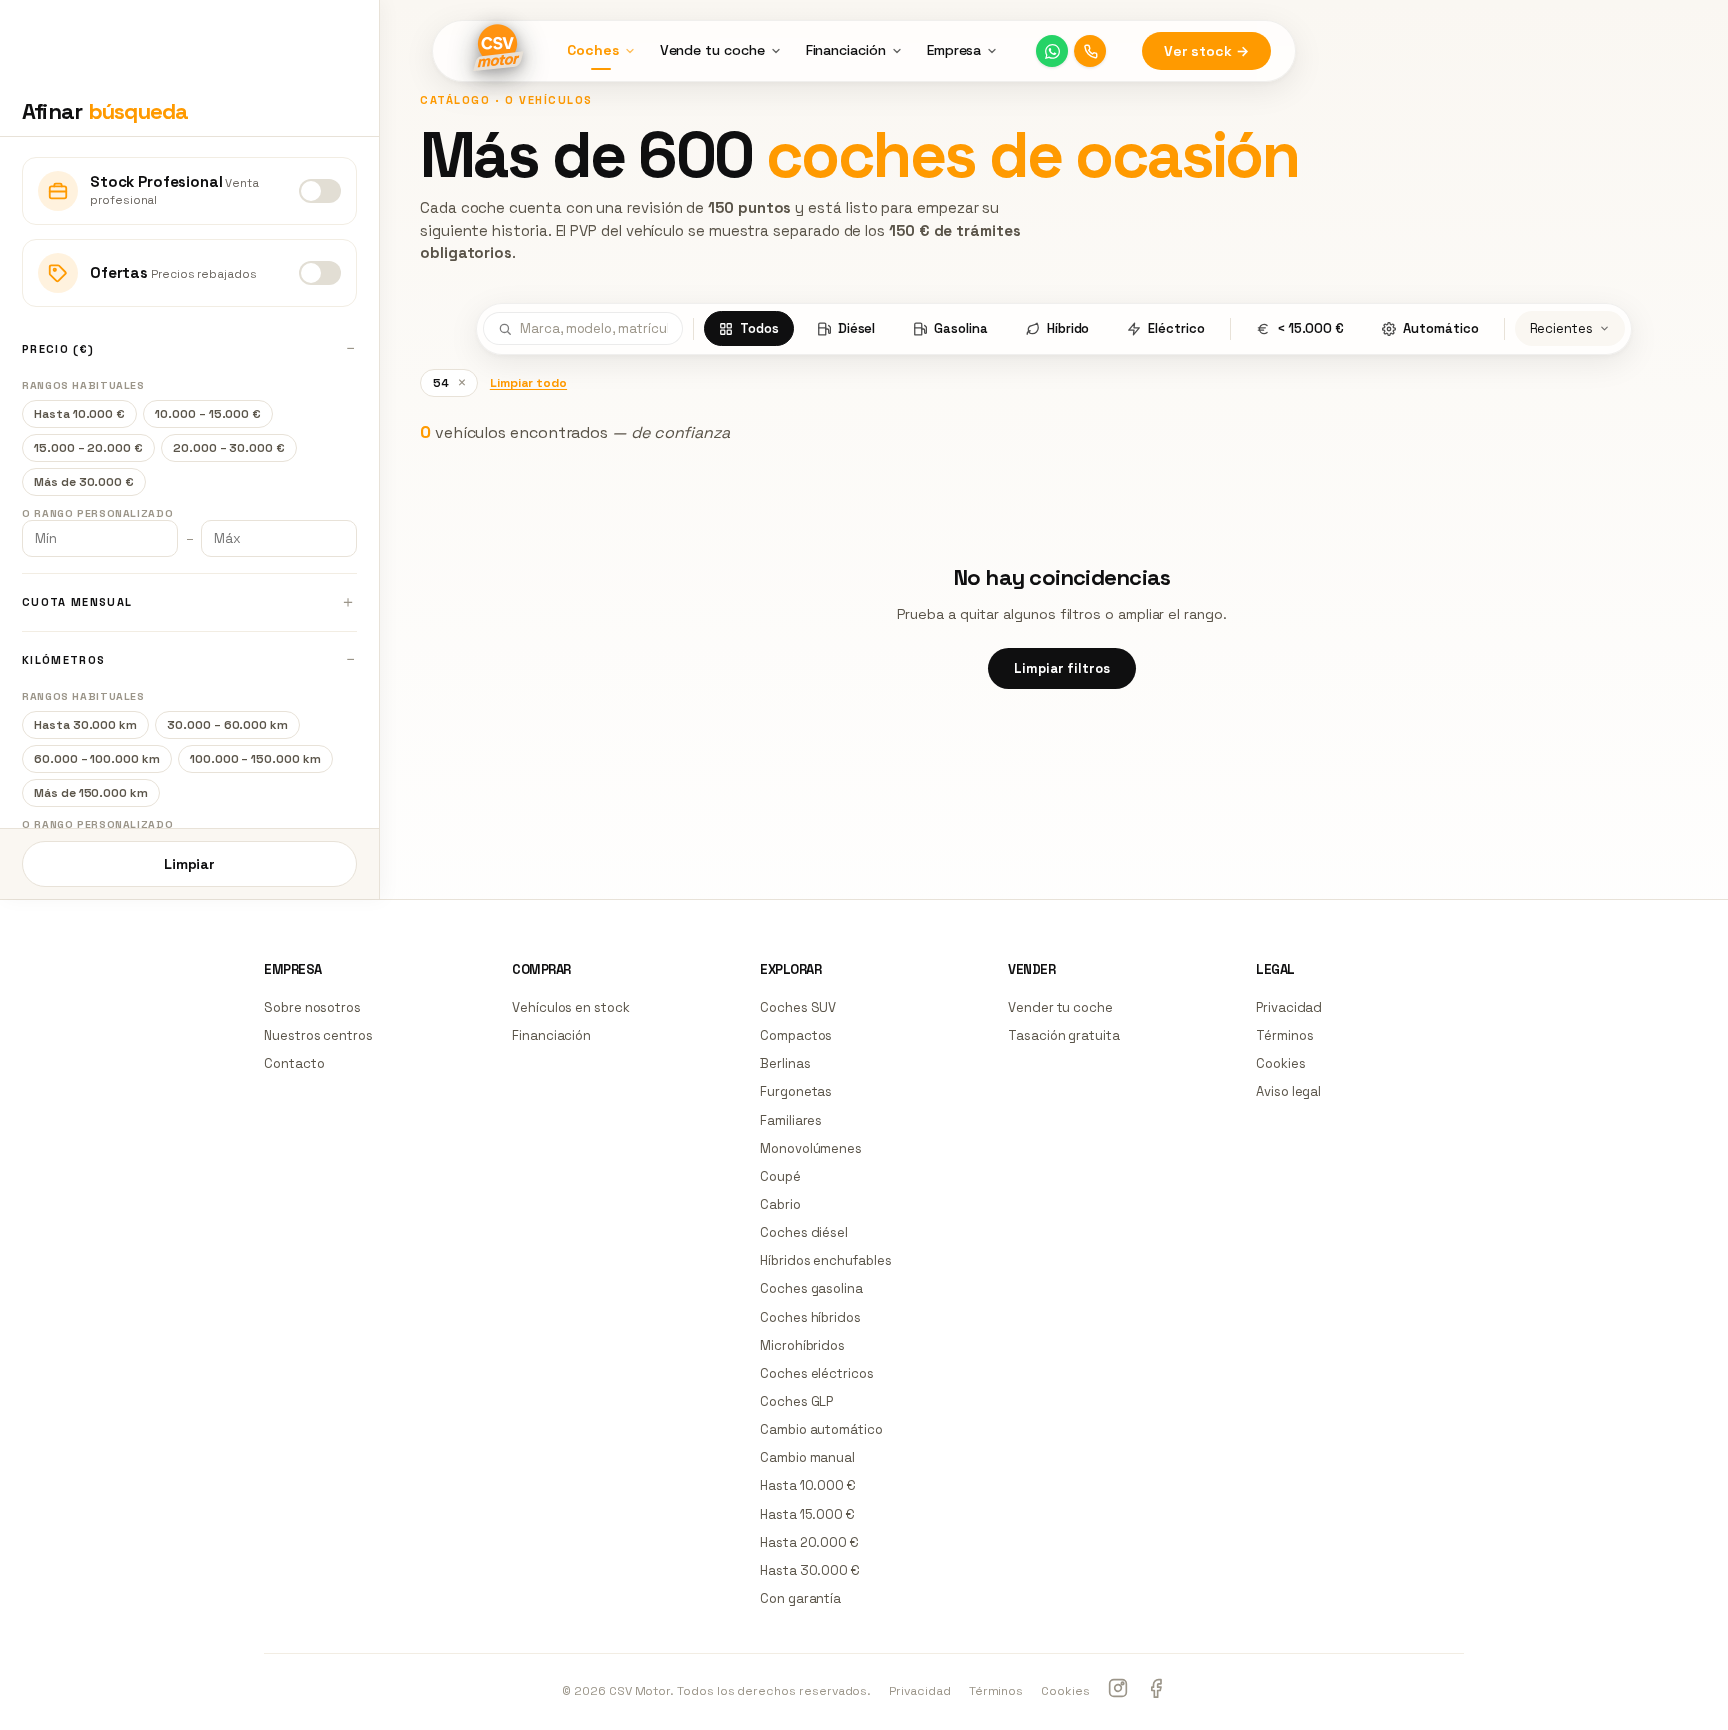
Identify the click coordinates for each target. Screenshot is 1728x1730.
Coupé (780, 1176)
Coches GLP (796, 1401)
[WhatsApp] (1052, 51)
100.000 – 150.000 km (255, 759)
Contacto (294, 1063)
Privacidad (1289, 1007)
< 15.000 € (1310, 328)
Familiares (791, 1120)
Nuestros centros (318, 1035)
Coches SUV (798, 1007)
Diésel (857, 328)
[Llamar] (1090, 51)
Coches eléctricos (817, 1373)
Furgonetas (796, 1091)
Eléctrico (1176, 328)
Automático (1440, 328)
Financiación (846, 50)
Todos (759, 328)
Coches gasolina (811, 1288)
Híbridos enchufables (826, 1260)
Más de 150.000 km (91, 793)
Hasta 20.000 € (809, 1542)
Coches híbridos (810, 1317)
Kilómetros (63, 660)
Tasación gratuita (1064, 1035)
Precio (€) (58, 349)
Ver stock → (1206, 51)
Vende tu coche (712, 50)
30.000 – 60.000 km (227, 725)
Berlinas (785, 1063)
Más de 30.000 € (84, 482)
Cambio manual (807, 1457)
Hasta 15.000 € (807, 1514)
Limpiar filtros (1061, 668)
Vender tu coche (1060, 1007)
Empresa (954, 50)
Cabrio (780, 1204)
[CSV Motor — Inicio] (497, 51)
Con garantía (800, 1598)
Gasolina (960, 328)
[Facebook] (1156, 1691)
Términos (1284, 1035)
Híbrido (1068, 328)
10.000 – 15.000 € (208, 414)
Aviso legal (1288, 1091)
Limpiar (190, 864)
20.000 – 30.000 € (229, 448)
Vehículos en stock (571, 1007)
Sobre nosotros (312, 1007)
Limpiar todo (528, 383)
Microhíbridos (802, 1345)
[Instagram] (1118, 1691)
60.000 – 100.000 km (97, 759)
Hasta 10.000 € (79, 414)
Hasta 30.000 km (85, 725)
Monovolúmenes (811, 1148)
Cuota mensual (77, 602)
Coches (593, 50)
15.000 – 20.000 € (88, 448)
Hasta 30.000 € (810, 1570)
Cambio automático (821, 1429)
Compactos (796, 1035)
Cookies (1281, 1063)
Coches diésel (804, 1232)
